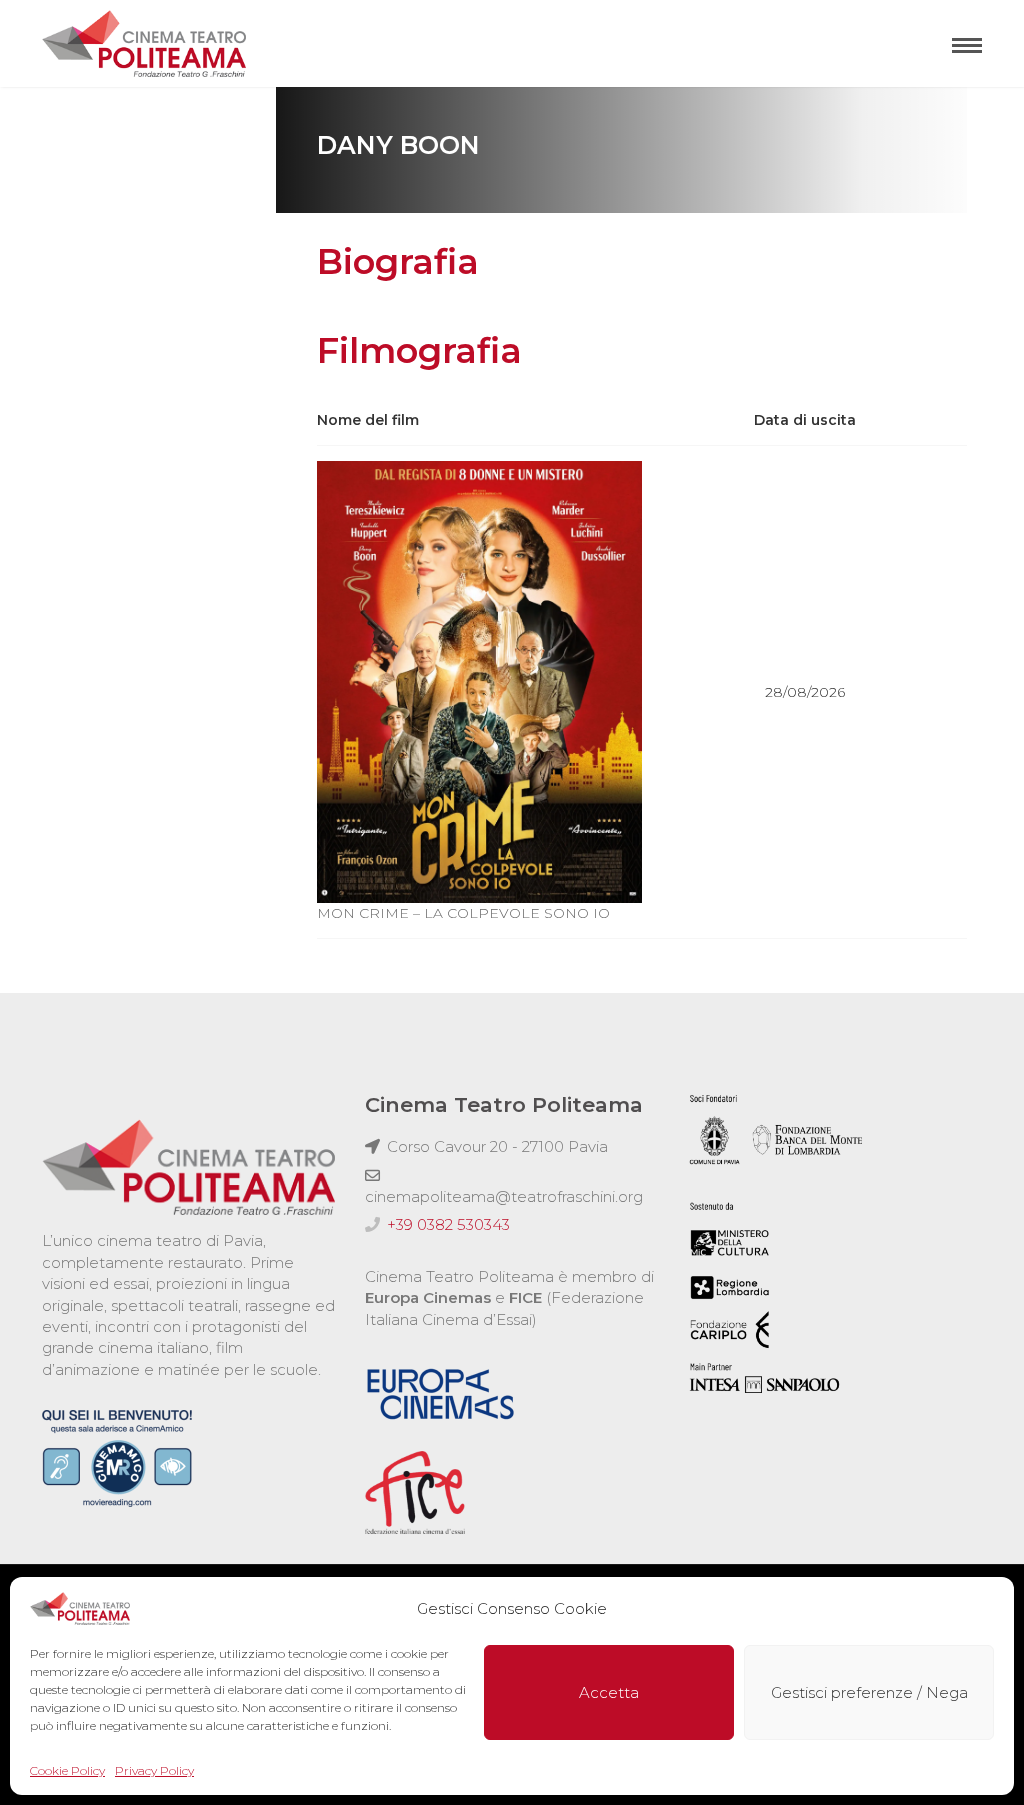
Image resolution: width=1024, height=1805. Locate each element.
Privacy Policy (154, 1770)
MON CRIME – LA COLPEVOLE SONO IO (463, 913)
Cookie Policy (67, 1770)
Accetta (609, 1692)
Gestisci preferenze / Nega (869, 1692)
